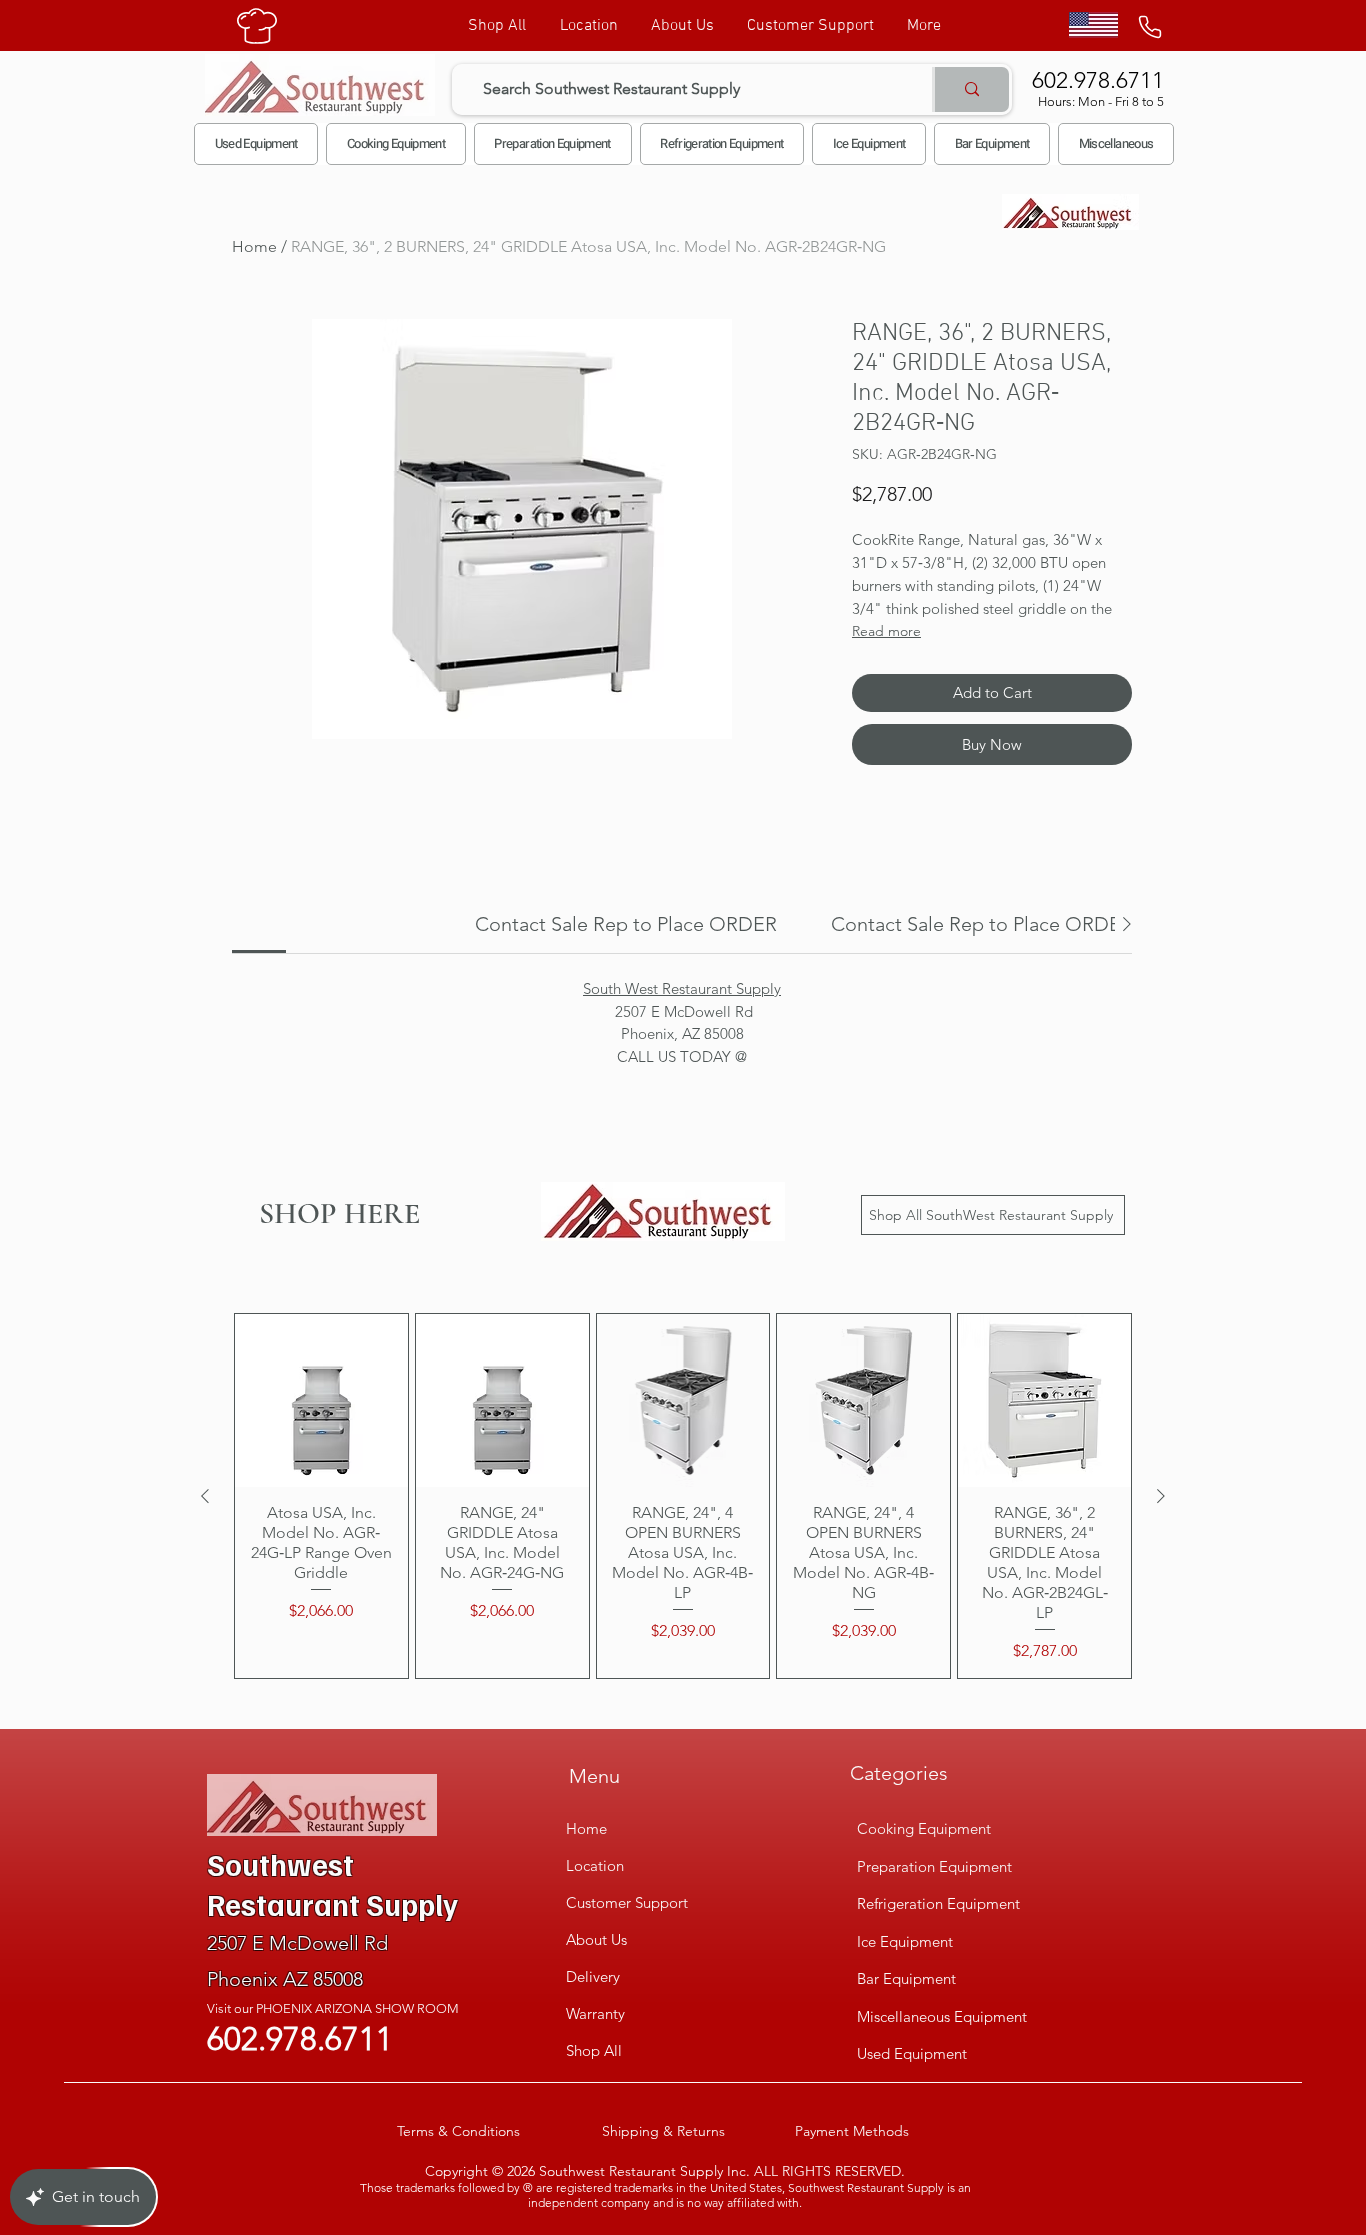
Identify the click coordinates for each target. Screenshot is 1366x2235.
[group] (683, 1496)
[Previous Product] (205, 1496)
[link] (626, 924)
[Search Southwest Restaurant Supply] (970, 89)
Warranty (595, 2013)
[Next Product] (1161, 1496)
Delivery (593, 1976)
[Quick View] (321, 1400)
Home (254, 246)
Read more (886, 631)
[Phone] (1149, 27)
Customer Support (627, 1902)
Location (595, 1865)
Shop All (594, 2050)
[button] (395, 144)
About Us (596, 1939)
